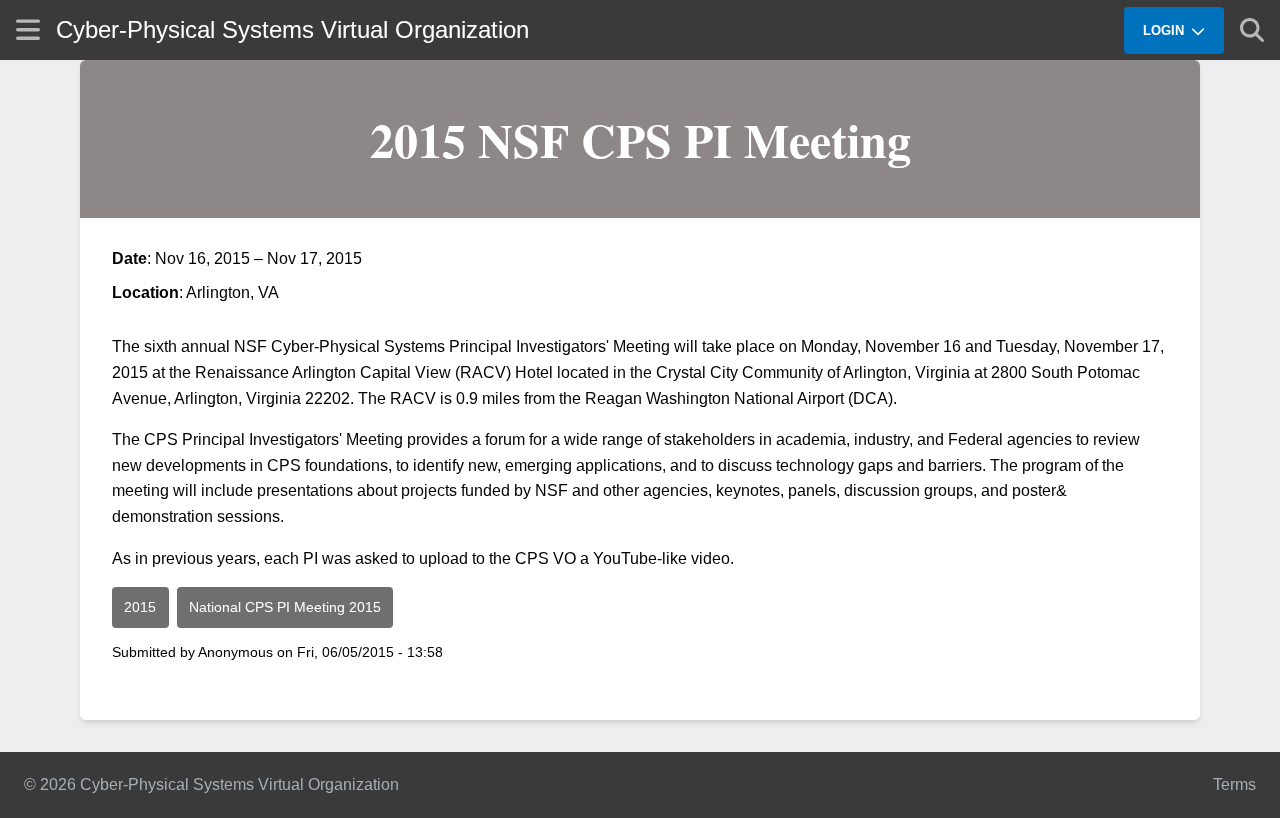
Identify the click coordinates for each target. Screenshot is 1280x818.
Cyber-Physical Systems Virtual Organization (292, 29)
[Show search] (1252, 30)
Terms (1234, 784)
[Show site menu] (28, 29)
